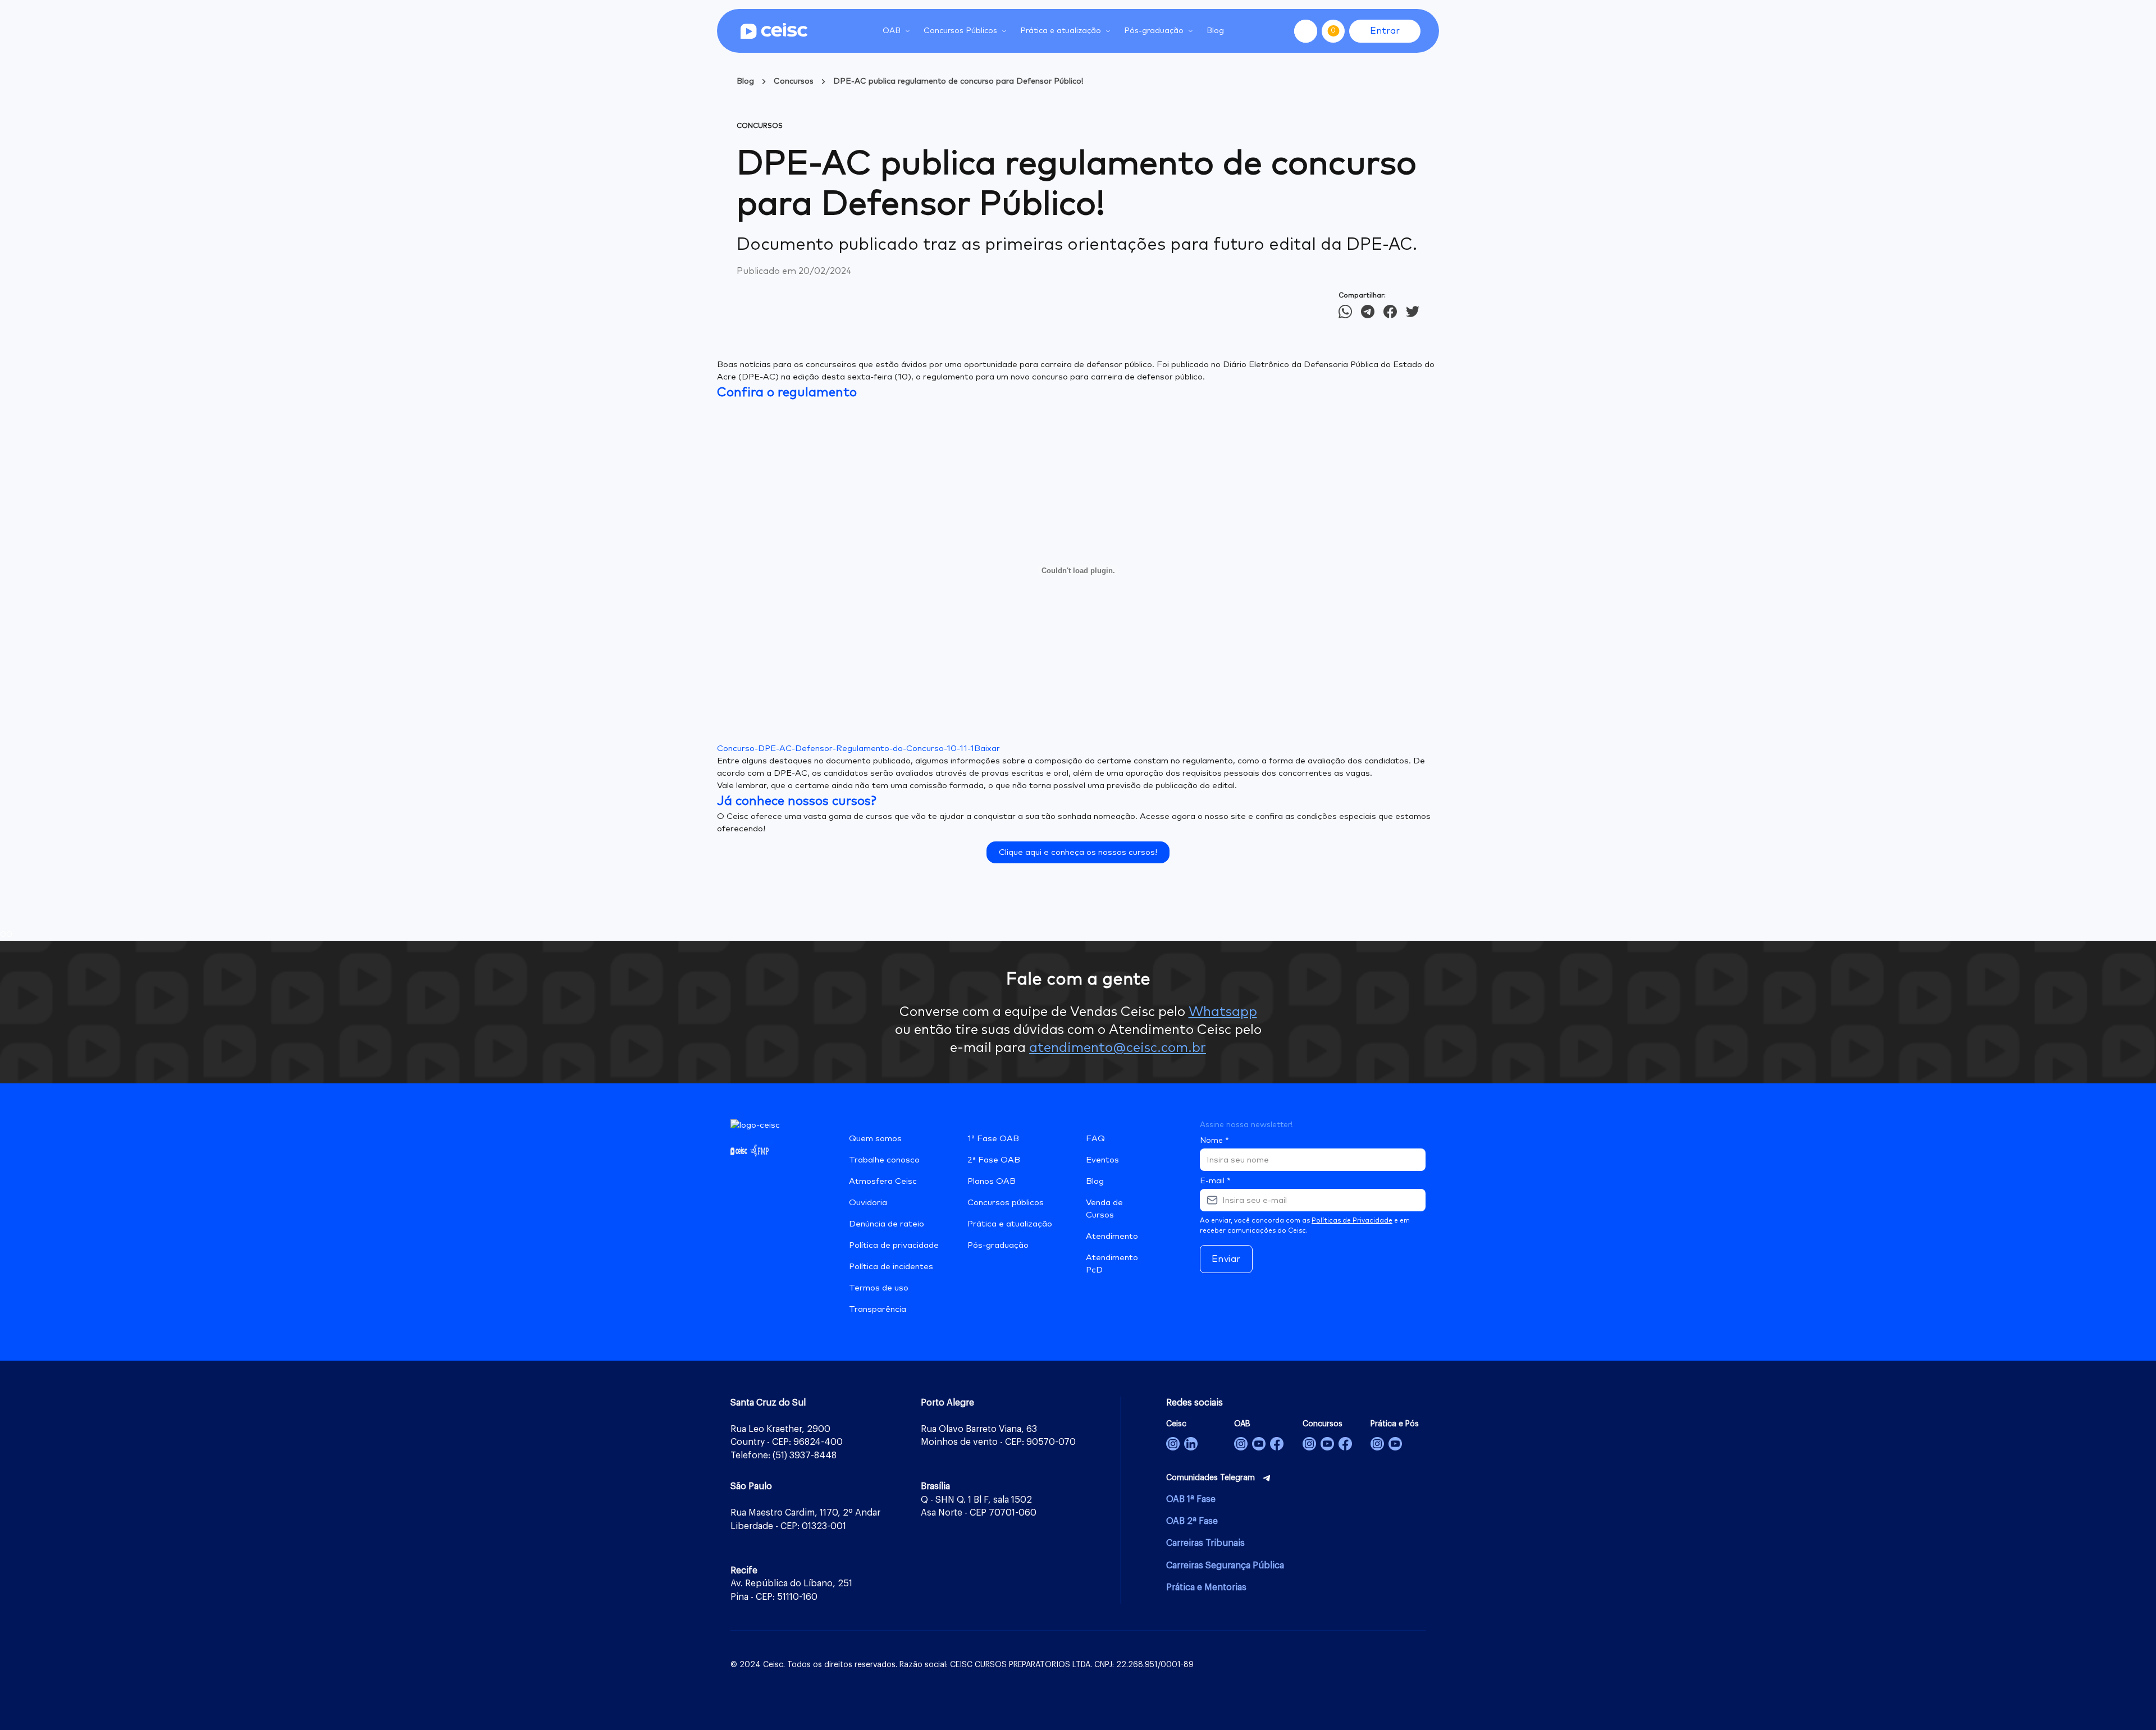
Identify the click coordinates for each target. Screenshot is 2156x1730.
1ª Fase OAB (993, 1139)
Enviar (1226, 1259)
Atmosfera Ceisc (883, 1181)
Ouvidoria (868, 1203)
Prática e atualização (1010, 1224)
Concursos (794, 81)
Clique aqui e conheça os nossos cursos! (1078, 852)
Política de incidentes (891, 1267)
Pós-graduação (998, 1245)
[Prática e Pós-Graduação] (1377, 1444)
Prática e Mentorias (1206, 1587)
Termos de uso (879, 1288)
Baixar (987, 749)
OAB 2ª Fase (1192, 1521)
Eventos (1102, 1160)
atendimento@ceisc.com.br (1118, 1048)
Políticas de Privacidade (1352, 1221)
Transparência (878, 1309)
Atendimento (1112, 1236)
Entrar (1385, 31)
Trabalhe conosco (884, 1160)
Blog (1215, 31)
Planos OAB (992, 1181)
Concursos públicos (1006, 1203)
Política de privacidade (894, 1245)
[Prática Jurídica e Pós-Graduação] (1395, 1444)
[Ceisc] (1173, 1444)
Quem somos (875, 1139)
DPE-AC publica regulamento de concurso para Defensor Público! (958, 81)
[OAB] (1241, 1444)
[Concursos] (1309, 1444)
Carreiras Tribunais (1205, 1543)
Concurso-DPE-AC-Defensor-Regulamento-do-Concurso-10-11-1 (846, 749)
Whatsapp (1223, 1012)
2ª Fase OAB (994, 1160)
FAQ (1095, 1139)
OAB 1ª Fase (1191, 1499)
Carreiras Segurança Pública (1225, 1566)
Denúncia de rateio (887, 1224)
